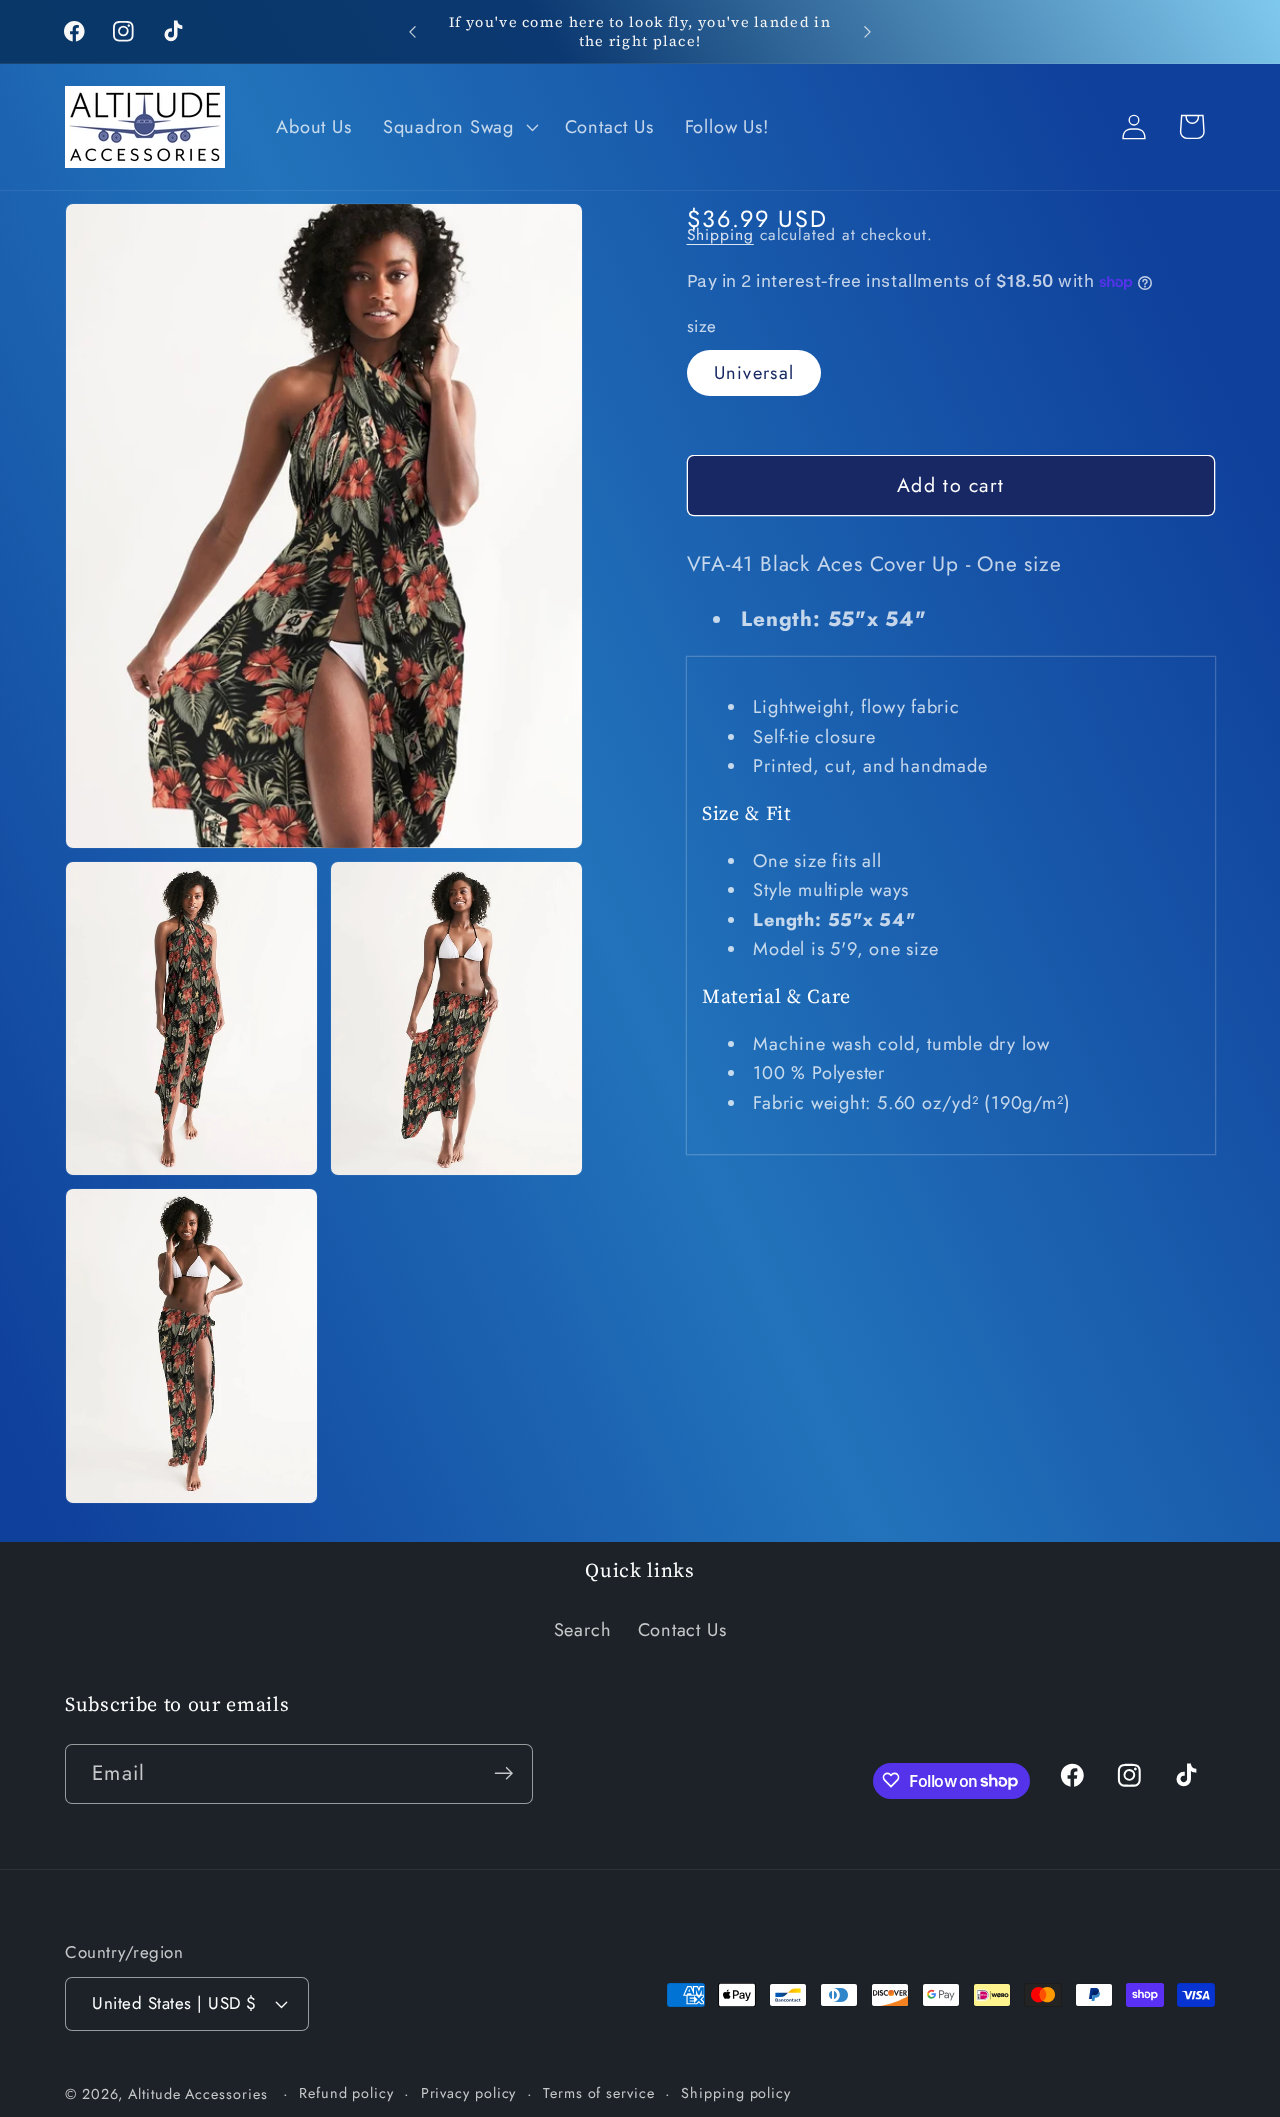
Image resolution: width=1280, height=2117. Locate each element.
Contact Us (682, 1631)
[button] (458, 127)
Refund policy (346, 2092)
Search (583, 1631)
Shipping (720, 234)
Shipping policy (736, 2092)
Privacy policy (469, 2092)
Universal (754, 373)
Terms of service (599, 2092)
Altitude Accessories (200, 2093)
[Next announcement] (868, 31)
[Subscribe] (503, 1773)
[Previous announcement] (413, 31)
